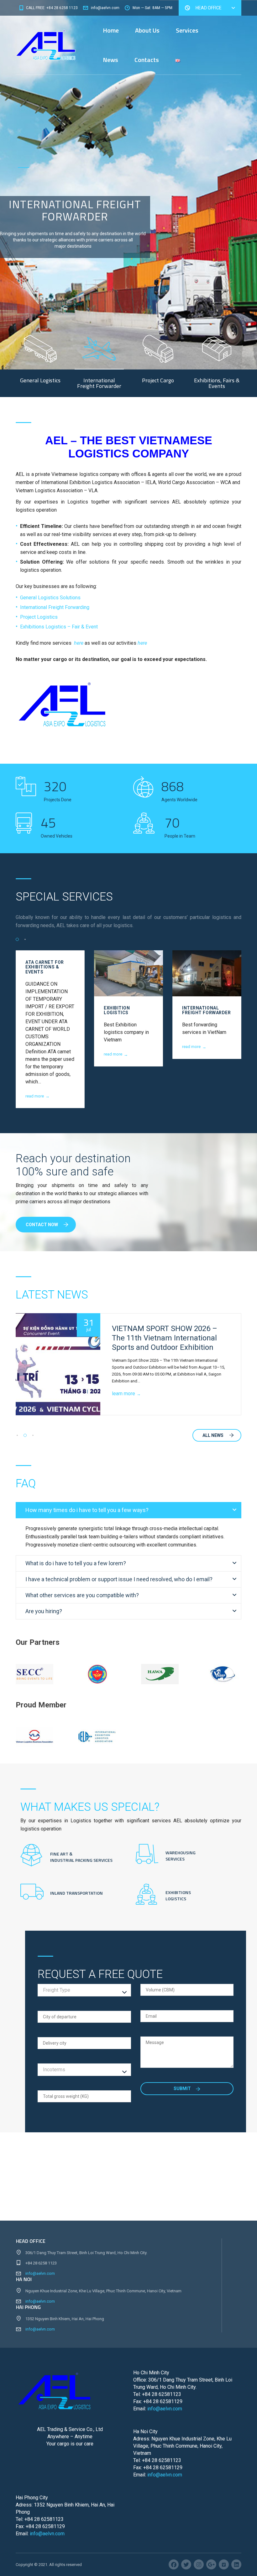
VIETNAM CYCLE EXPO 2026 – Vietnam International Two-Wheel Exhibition (168, 1338)
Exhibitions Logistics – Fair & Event (59, 627)
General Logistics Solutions (50, 598)
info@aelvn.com (40, 2273)
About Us (147, 30)
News (110, 60)
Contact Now (42, 1225)
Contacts (147, 60)
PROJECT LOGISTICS (206, 1008)
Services (187, 30)
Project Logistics (39, 617)
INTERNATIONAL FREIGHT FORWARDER (128, 1010)
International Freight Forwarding (55, 607)
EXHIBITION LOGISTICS (39, 1010)
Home (111, 30)
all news (213, 1435)
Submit (183, 2088)
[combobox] (84, 1990)
